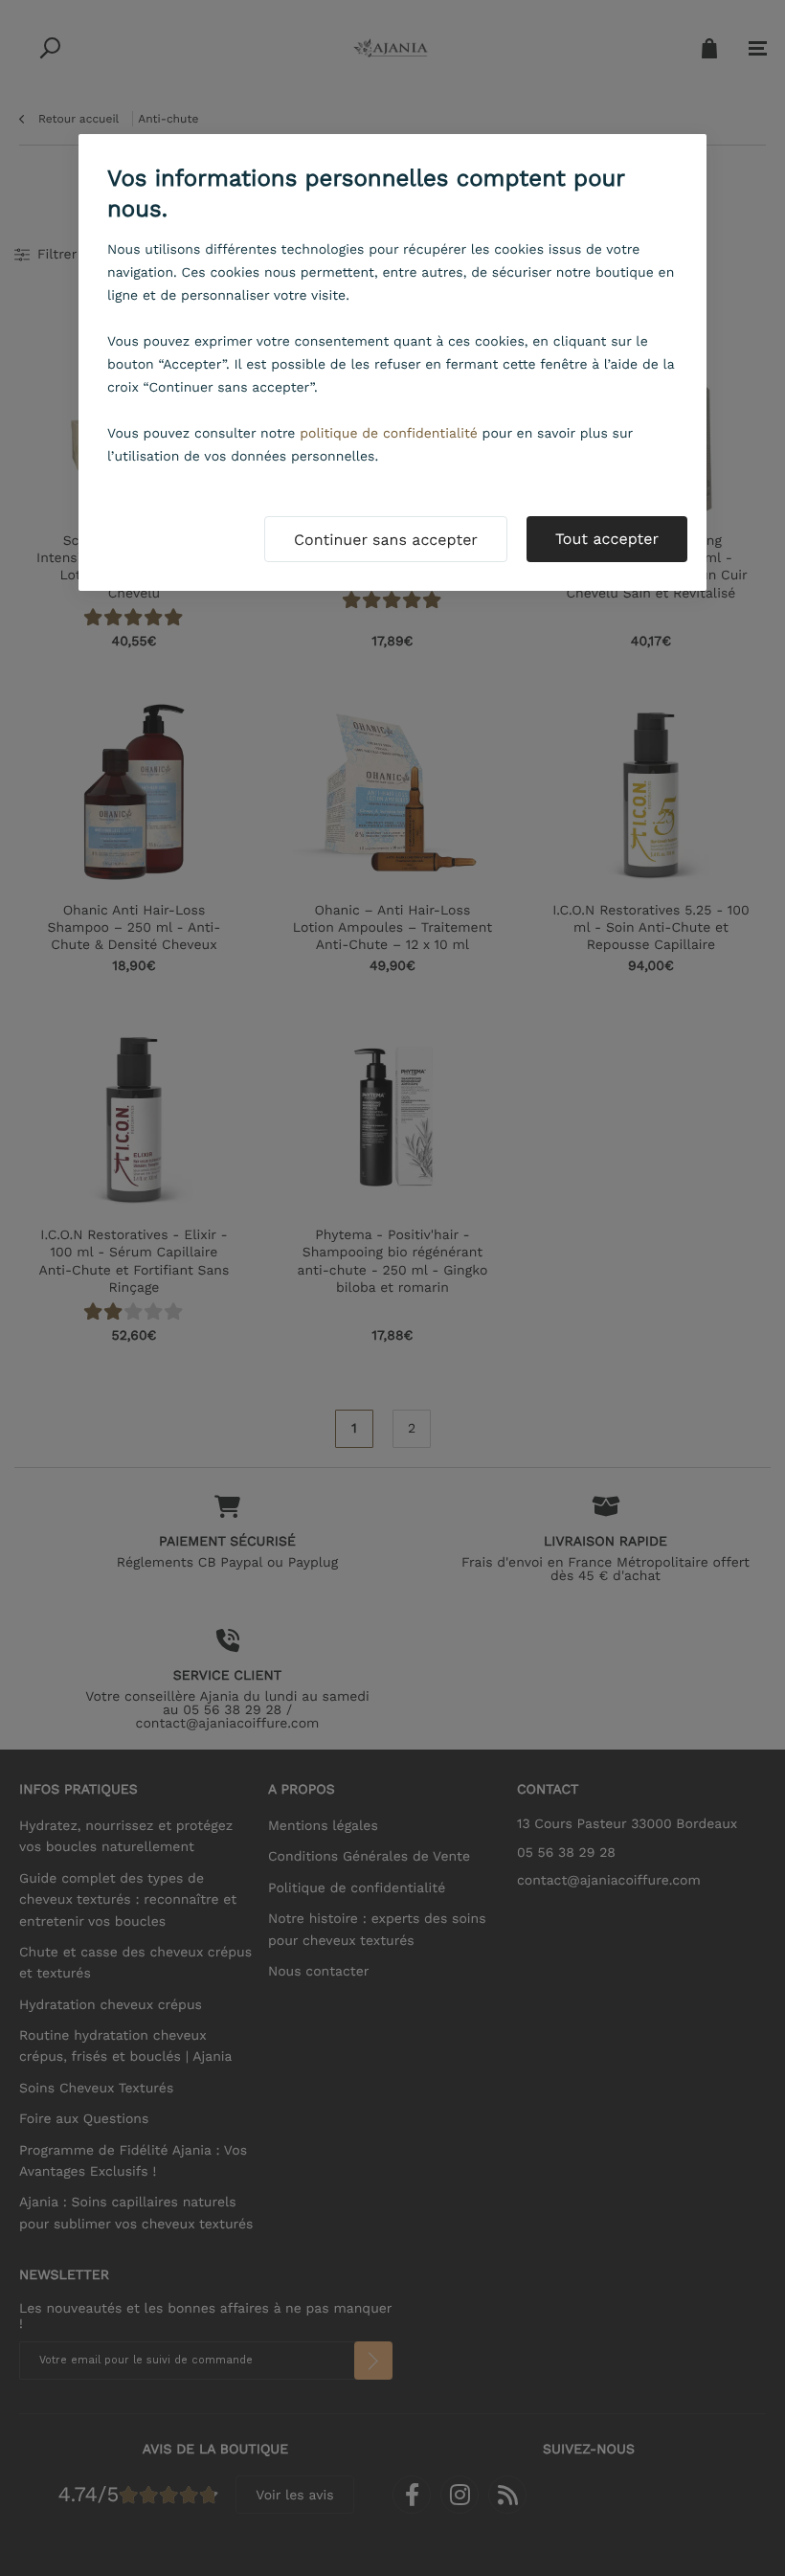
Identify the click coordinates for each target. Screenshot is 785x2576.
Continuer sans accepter (386, 540)
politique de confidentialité (389, 434)
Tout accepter (607, 539)
